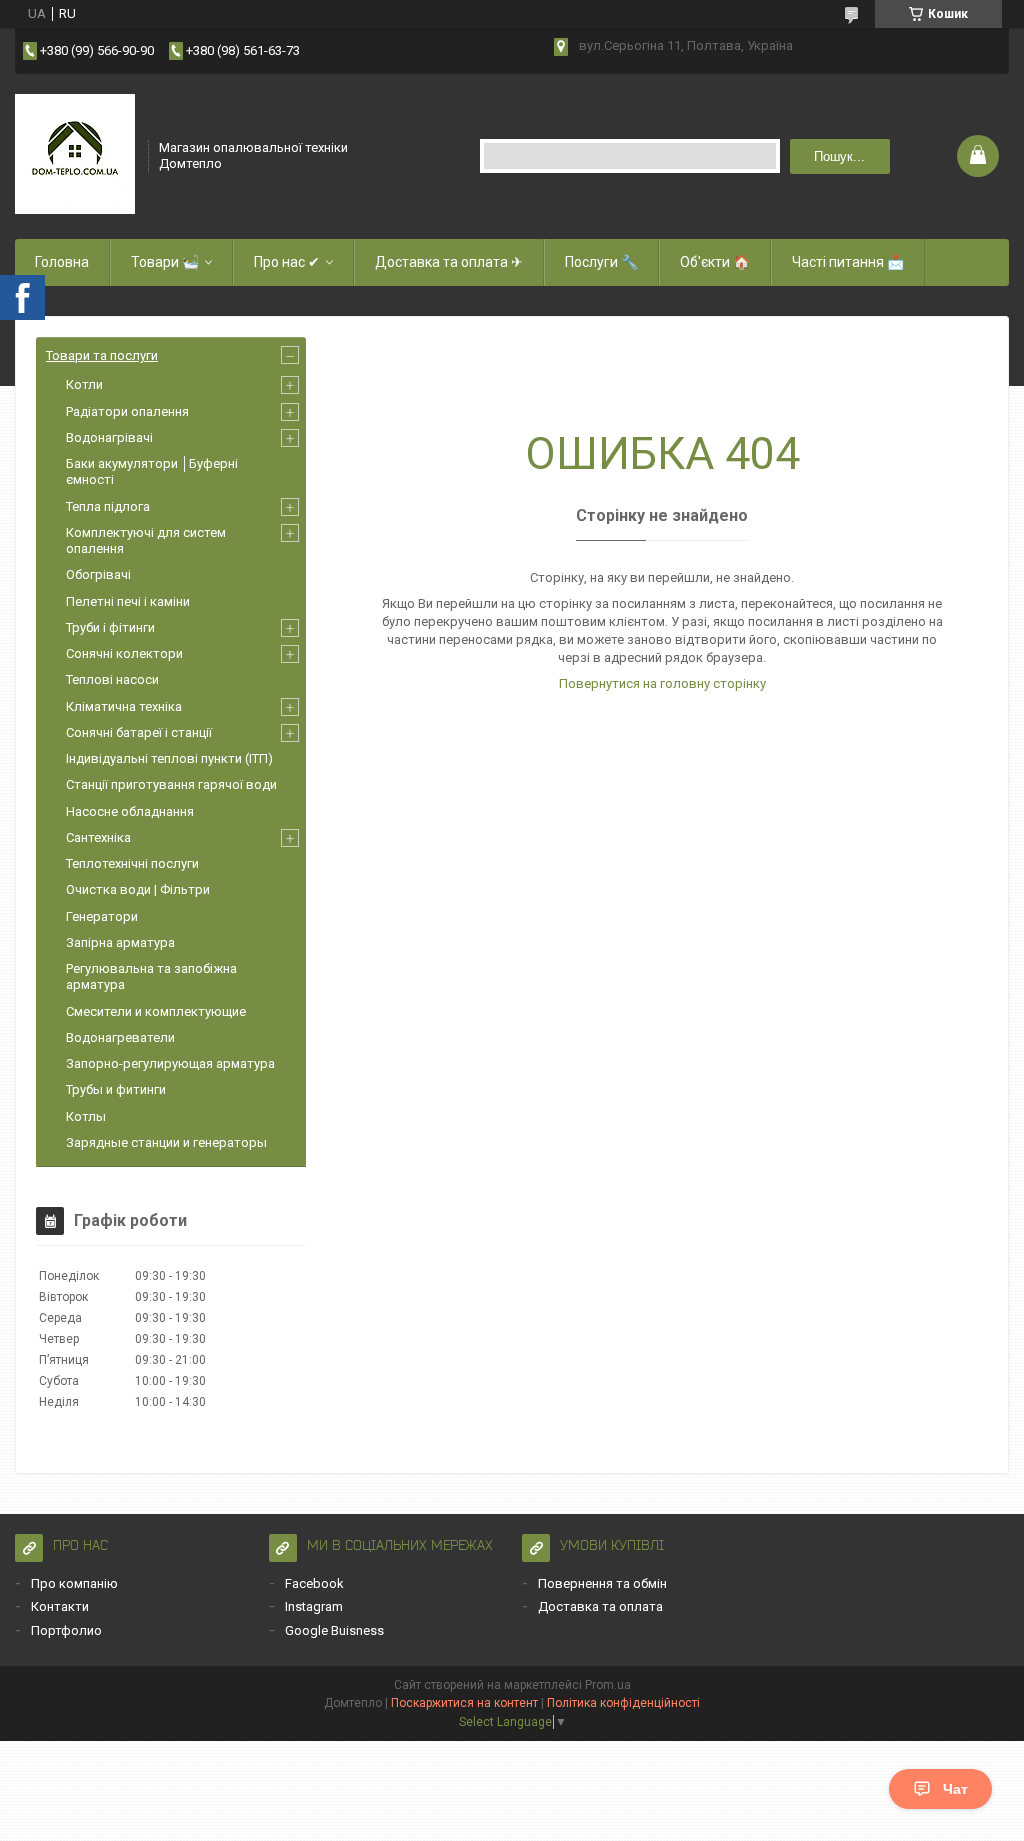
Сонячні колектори (124, 653)
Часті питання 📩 (848, 262)
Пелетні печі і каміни (128, 601)
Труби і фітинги (110, 627)
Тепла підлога (108, 506)
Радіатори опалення (127, 411)
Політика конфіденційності (623, 1703)
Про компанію (74, 1583)
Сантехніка (98, 837)
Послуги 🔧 (601, 262)
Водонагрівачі (109, 437)
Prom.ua (608, 1685)
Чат (955, 1789)
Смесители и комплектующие (156, 1011)
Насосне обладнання (130, 811)
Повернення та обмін (602, 1583)
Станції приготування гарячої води (171, 784)
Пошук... (839, 156)
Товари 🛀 (165, 262)
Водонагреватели (120, 1037)
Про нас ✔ (287, 262)
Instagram (314, 1606)
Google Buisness (334, 1630)
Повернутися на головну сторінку (662, 683)
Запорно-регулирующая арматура (170, 1063)
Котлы (86, 1116)
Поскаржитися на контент (464, 1703)
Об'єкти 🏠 (715, 262)
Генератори (102, 916)
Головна (62, 262)
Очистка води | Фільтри (138, 889)
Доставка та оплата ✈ (449, 262)
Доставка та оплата (600, 1606)
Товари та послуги (102, 355)
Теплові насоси (112, 679)
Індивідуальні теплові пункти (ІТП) (169, 758)
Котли (84, 384)
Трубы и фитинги (116, 1089)
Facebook (314, 1583)
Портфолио (66, 1630)
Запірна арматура (120, 942)
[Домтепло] (75, 154)
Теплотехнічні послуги (132, 863)
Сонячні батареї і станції (139, 732)
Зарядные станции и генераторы (166, 1142)
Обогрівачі (98, 574)
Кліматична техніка (124, 706)
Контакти (60, 1606)
